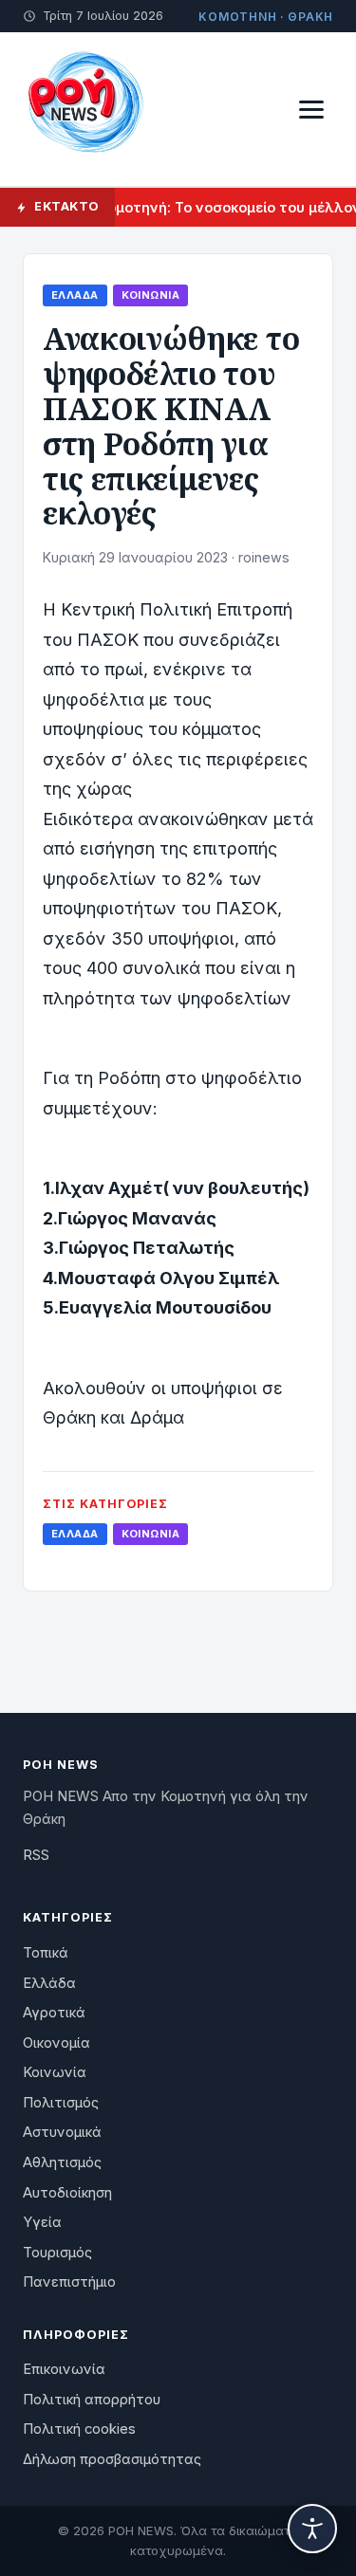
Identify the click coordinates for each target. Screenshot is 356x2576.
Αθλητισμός (62, 2162)
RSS (36, 1855)
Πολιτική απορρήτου (92, 2400)
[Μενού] (311, 110)
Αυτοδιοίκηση (67, 2193)
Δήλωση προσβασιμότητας (112, 2459)
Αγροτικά (54, 2013)
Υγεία (42, 2222)
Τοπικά (46, 1953)
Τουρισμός (57, 2253)
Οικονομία (56, 2043)
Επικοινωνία (64, 2369)
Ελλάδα (75, 295)
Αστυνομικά (62, 2132)
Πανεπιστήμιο (69, 2282)
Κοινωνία (150, 295)
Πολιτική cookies (79, 2429)
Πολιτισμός (61, 2103)
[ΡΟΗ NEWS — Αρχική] (84, 109)
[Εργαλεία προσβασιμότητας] (312, 2529)
